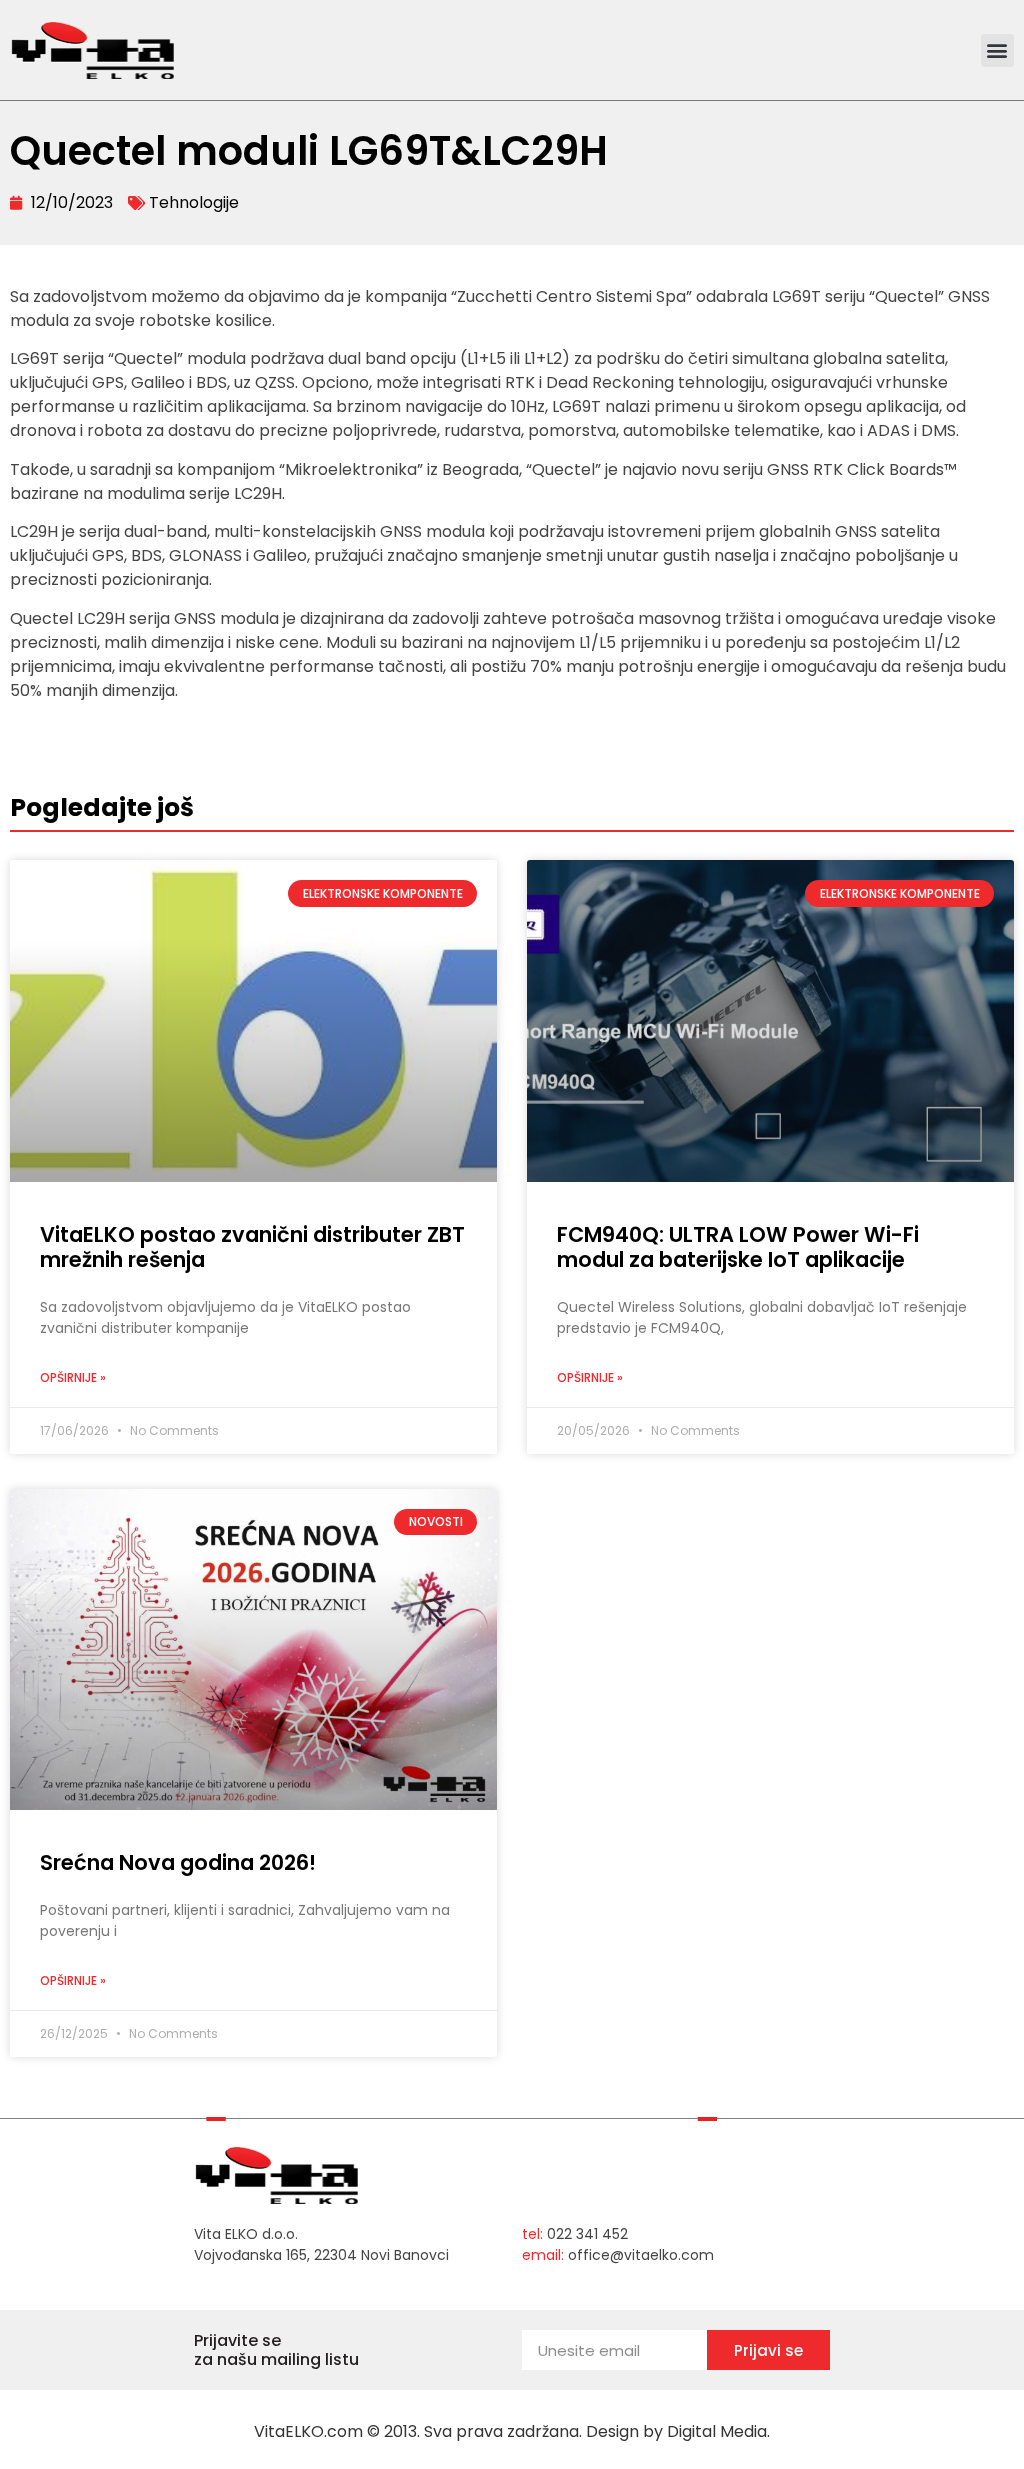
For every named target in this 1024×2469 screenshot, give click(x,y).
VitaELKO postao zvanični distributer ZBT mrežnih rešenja (252, 1247)
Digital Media (717, 2431)
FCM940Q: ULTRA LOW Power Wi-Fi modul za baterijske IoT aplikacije (738, 1247)
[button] (997, 50)
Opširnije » (73, 1377)
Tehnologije (194, 202)
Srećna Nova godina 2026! (178, 1862)
